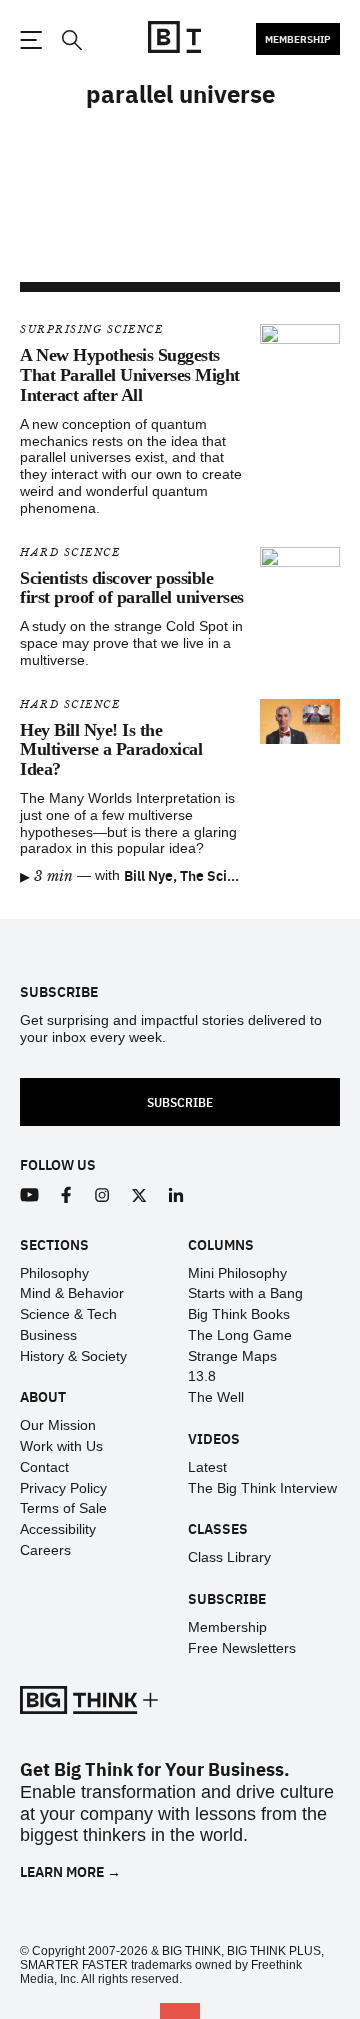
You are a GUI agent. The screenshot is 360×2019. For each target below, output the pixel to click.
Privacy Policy (63, 1488)
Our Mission (58, 1425)
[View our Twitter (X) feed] (139, 1195)
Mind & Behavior (72, 1293)
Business (48, 1335)
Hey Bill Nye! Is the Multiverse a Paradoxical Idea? (111, 750)
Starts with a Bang (245, 1293)
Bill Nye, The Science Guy (205, 875)
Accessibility (58, 1529)
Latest (207, 1467)
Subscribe (180, 1101)
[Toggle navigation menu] (31, 40)
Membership (298, 39)
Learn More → (70, 1871)
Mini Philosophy (237, 1273)
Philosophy (54, 1273)
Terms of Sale (63, 1508)
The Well (216, 1397)
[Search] (71, 40)
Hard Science (70, 552)
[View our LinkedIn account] (176, 1195)
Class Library (229, 1557)
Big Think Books (239, 1314)
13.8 (202, 1376)
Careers (45, 1550)
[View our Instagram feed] (102, 1195)
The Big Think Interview (262, 1488)
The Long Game (240, 1335)
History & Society (73, 1356)
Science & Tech (68, 1314)
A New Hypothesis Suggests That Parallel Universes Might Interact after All (130, 375)
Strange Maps (232, 1356)
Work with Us (61, 1446)
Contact (44, 1467)
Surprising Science (91, 329)
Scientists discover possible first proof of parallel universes (132, 588)
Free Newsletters (242, 1648)
